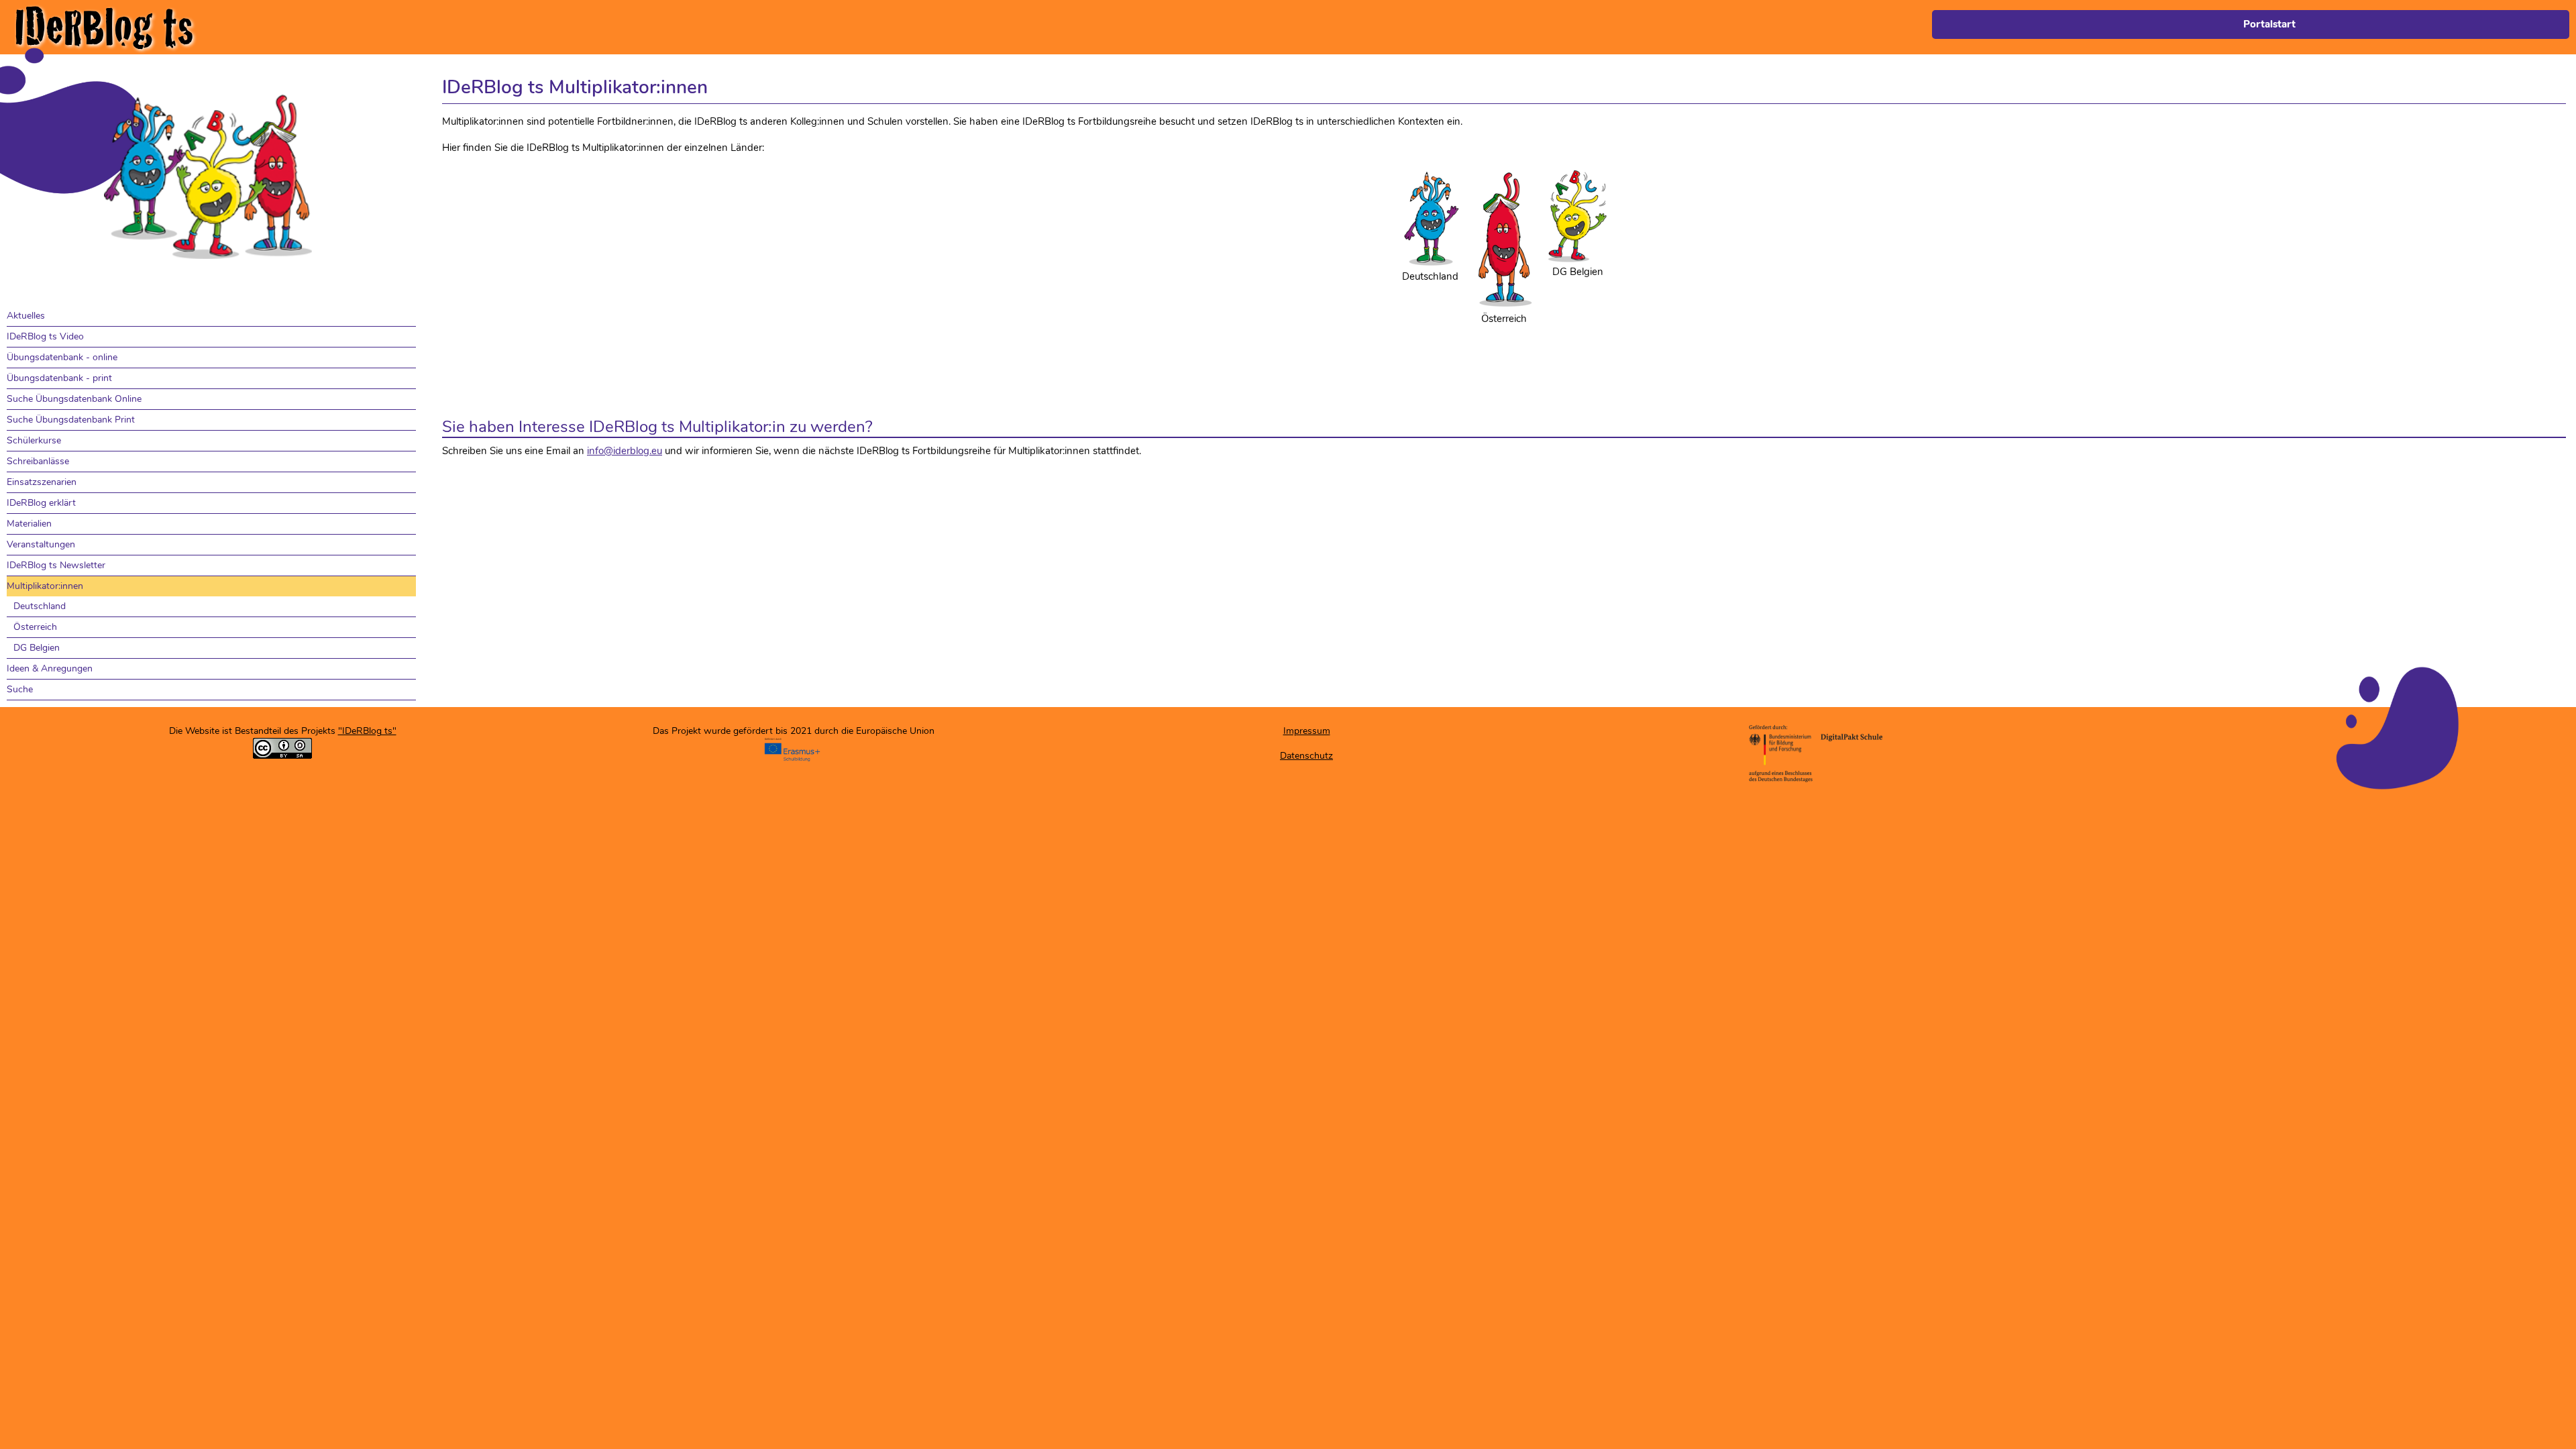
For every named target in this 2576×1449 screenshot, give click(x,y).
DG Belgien (37, 648)
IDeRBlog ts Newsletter (56, 565)
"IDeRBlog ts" (367, 731)
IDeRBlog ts (104, 27)
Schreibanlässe (38, 461)
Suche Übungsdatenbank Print (71, 420)
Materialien (29, 524)
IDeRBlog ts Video (45, 336)
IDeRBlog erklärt (41, 503)
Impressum (1307, 731)
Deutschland (40, 606)
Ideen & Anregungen (50, 668)
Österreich (35, 627)
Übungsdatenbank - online (62, 357)
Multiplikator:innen (45, 586)
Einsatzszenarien (42, 482)
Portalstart (2269, 24)
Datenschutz (1306, 756)
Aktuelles (26, 316)
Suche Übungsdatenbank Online (74, 399)
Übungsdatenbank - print (59, 378)
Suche (20, 689)
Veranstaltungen (41, 544)
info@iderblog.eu (625, 451)
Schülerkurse (34, 440)
